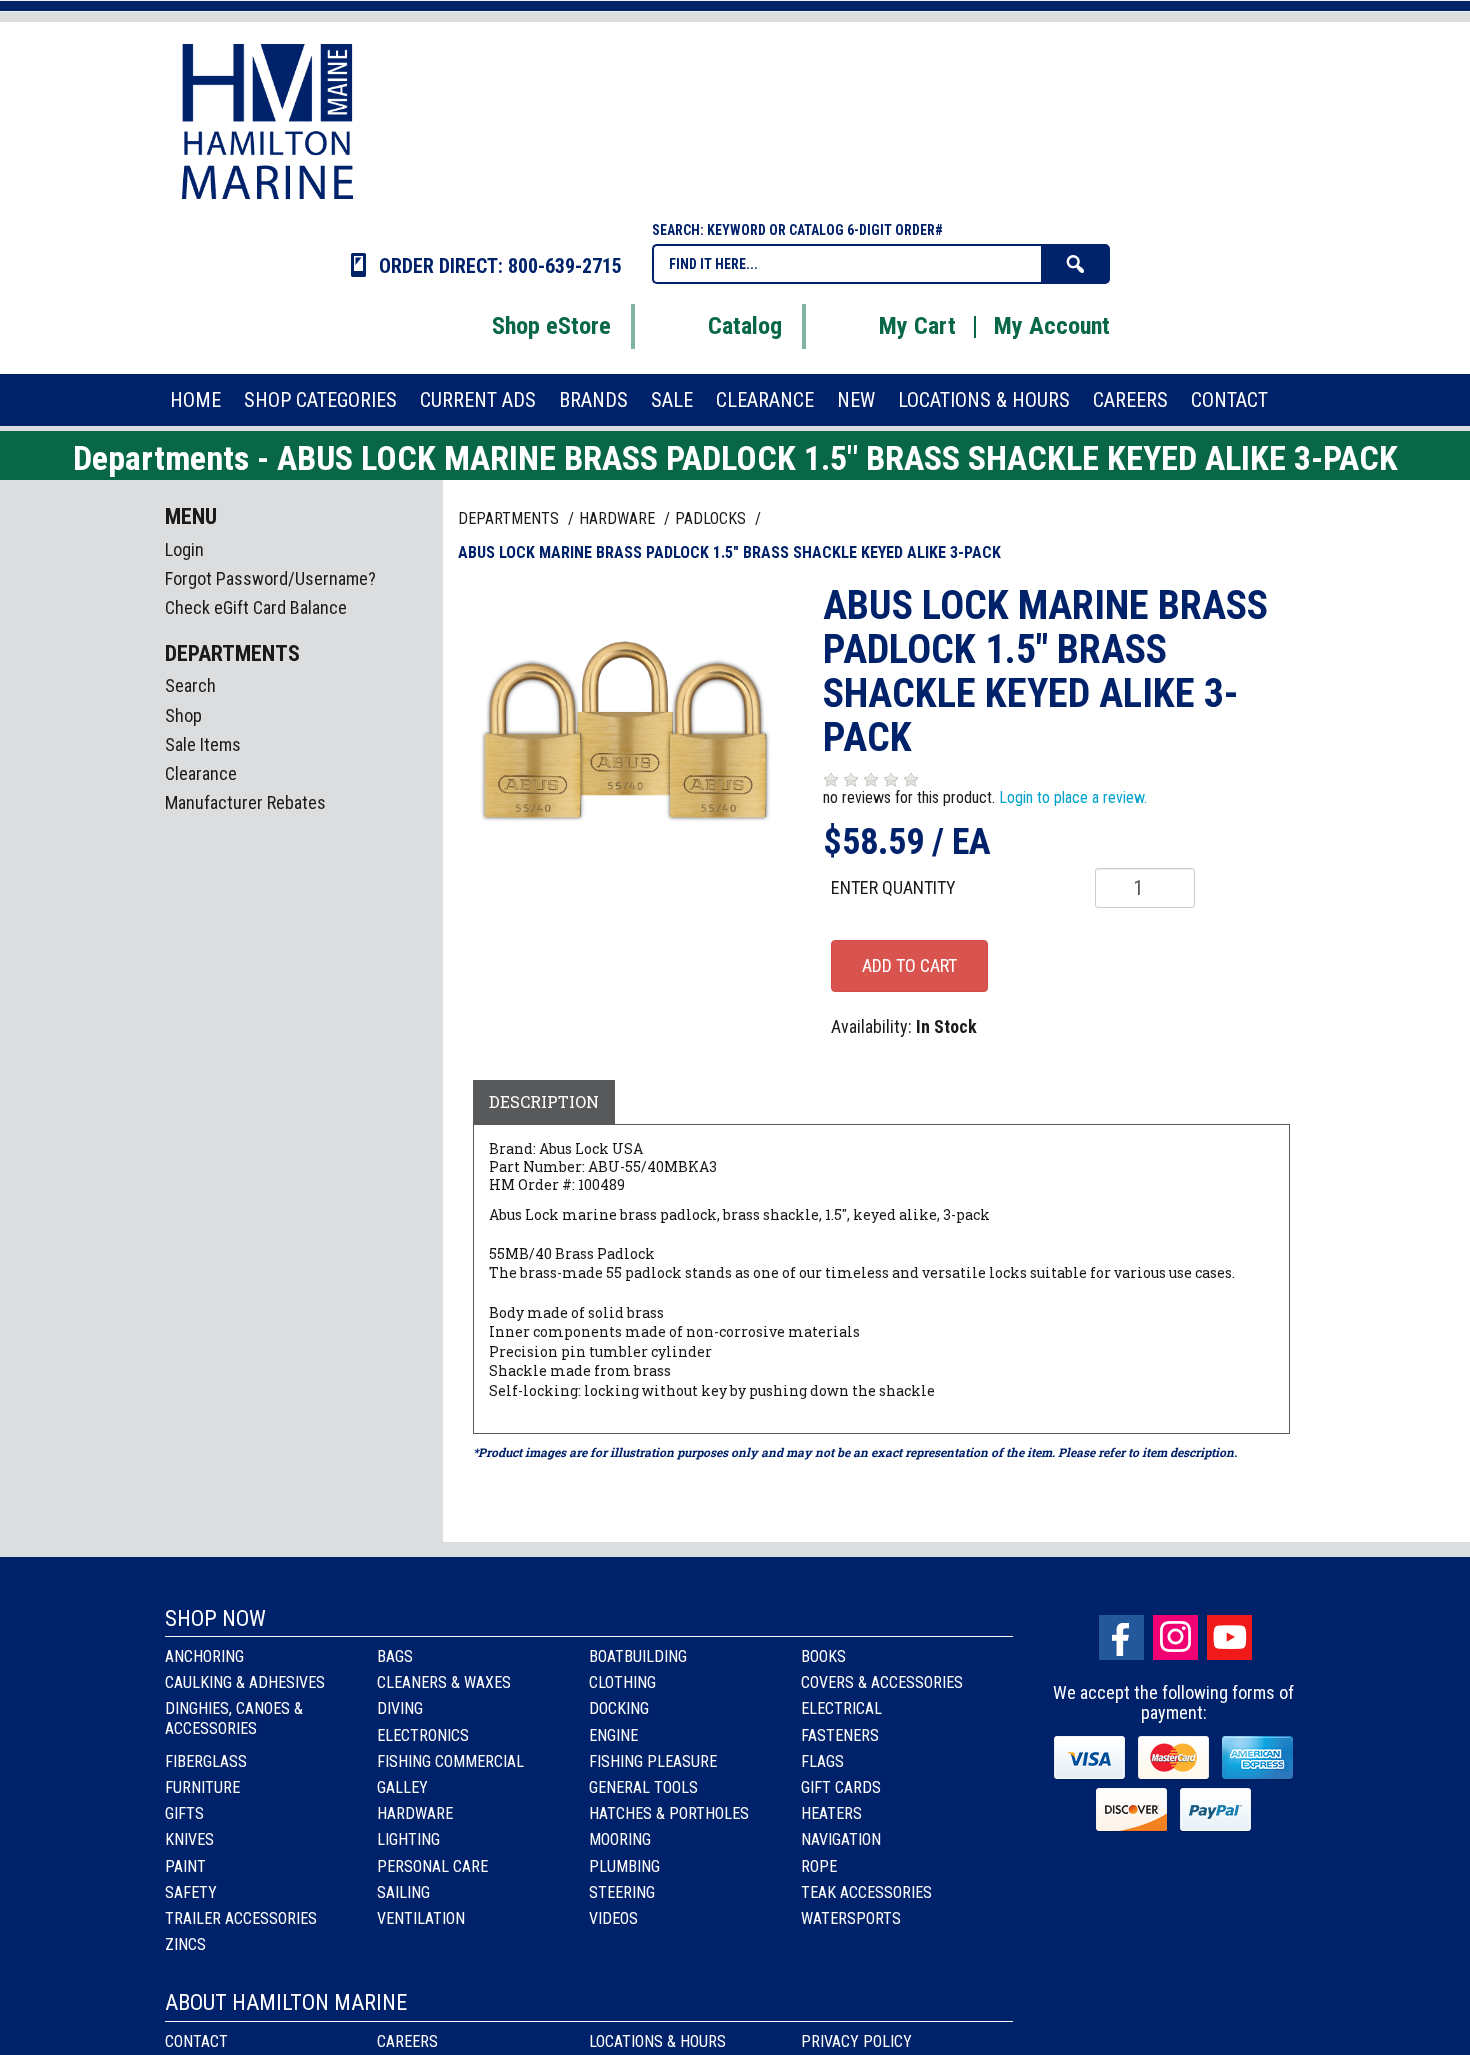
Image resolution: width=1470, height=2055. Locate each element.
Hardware (415, 1813)
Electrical (841, 1708)
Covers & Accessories (882, 1682)
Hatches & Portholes (669, 1813)
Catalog (745, 326)
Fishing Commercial (450, 1761)
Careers (407, 2041)
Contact (196, 2041)
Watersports (851, 1918)
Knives (189, 1839)
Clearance (201, 773)
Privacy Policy (856, 2041)
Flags (822, 1761)
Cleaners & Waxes (444, 1682)
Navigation (841, 1839)
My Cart (917, 326)
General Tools (643, 1787)
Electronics (423, 1735)
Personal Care (432, 1866)
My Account (1052, 326)
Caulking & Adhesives (245, 1682)
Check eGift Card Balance (256, 607)
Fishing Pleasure (653, 1761)
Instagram (1175, 1637)
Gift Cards (841, 1787)
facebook (1121, 1637)
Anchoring (204, 1656)
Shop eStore (551, 326)
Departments (510, 518)
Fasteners (840, 1735)
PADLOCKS (712, 518)
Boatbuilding (638, 1656)
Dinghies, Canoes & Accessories (234, 1718)
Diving (400, 1708)
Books (823, 1656)
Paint (185, 1866)
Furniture (202, 1787)
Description (544, 1101)
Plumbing (624, 1866)
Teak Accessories (866, 1892)
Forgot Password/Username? (270, 578)
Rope (819, 1866)
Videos (613, 1918)
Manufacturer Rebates (245, 802)
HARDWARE (619, 518)
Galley (402, 1787)
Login (184, 549)
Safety (191, 1892)
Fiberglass (206, 1761)
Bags (395, 1656)
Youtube (1229, 1637)
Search (190, 685)
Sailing (403, 1892)
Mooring (620, 1839)
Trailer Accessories (241, 1918)
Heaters (831, 1813)
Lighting (408, 1839)
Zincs (185, 1944)
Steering (622, 1892)
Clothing (622, 1682)
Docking (619, 1708)
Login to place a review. (1073, 797)
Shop (183, 715)
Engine (613, 1735)
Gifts (184, 1813)
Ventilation (421, 1918)
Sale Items (203, 744)
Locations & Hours (657, 2041)
